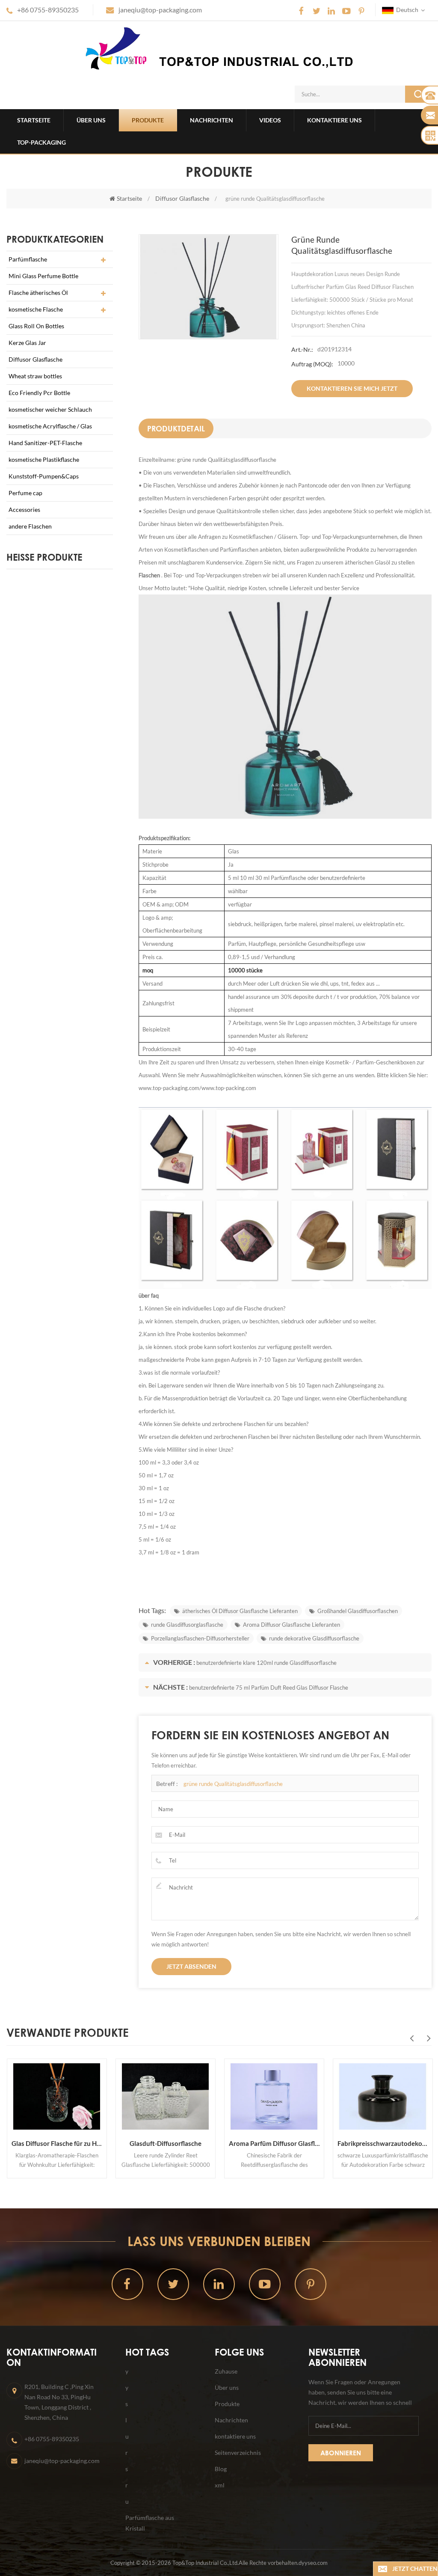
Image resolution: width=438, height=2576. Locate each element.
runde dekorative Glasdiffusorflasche (314, 1638)
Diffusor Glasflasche (182, 198)
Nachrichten (212, 120)
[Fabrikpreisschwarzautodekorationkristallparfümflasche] (382, 2097)
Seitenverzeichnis (238, 2453)
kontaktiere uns (334, 120)
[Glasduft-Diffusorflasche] (165, 2097)
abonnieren (341, 2453)
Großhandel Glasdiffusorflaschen (358, 1611)
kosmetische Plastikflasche (44, 459)
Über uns (91, 120)
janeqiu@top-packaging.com (160, 10)
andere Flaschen (30, 526)
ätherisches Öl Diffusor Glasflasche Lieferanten (240, 1611)
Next (429, 2038)
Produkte (148, 120)
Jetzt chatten (415, 2569)
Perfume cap (25, 493)
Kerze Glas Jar (27, 343)
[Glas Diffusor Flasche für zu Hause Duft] (56, 2097)
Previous (411, 2038)
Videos (270, 120)
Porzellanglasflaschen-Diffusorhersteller (200, 1638)
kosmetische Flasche (36, 309)
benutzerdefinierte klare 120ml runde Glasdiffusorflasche (266, 1663)
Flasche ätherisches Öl (38, 293)
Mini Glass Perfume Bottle (43, 276)
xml (220, 2485)
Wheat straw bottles (35, 376)
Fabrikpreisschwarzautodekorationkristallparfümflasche (382, 2143)
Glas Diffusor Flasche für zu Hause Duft (56, 2143)
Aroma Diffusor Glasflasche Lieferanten (292, 1625)
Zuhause (226, 2371)
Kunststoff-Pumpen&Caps (44, 476)
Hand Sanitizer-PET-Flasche (45, 443)
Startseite (34, 120)
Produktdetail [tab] (176, 428)
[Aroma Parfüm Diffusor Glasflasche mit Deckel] (274, 2097)
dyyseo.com (313, 2563)
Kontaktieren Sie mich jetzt (352, 388)
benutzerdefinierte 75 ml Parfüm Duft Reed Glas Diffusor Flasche (269, 1688)
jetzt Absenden (191, 1966)
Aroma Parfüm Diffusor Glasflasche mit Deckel (274, 2143)
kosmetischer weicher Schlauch (50, 409)
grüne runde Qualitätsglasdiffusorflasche (233, 1784)
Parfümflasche (28, 259)
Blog (221, 2469)
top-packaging (41, 142)
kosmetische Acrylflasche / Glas (50, 426)
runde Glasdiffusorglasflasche (187, 1625)
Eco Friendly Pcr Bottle (39, 393)
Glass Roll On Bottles (36, 326)
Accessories (24, 510)
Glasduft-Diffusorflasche (165, 2143)
